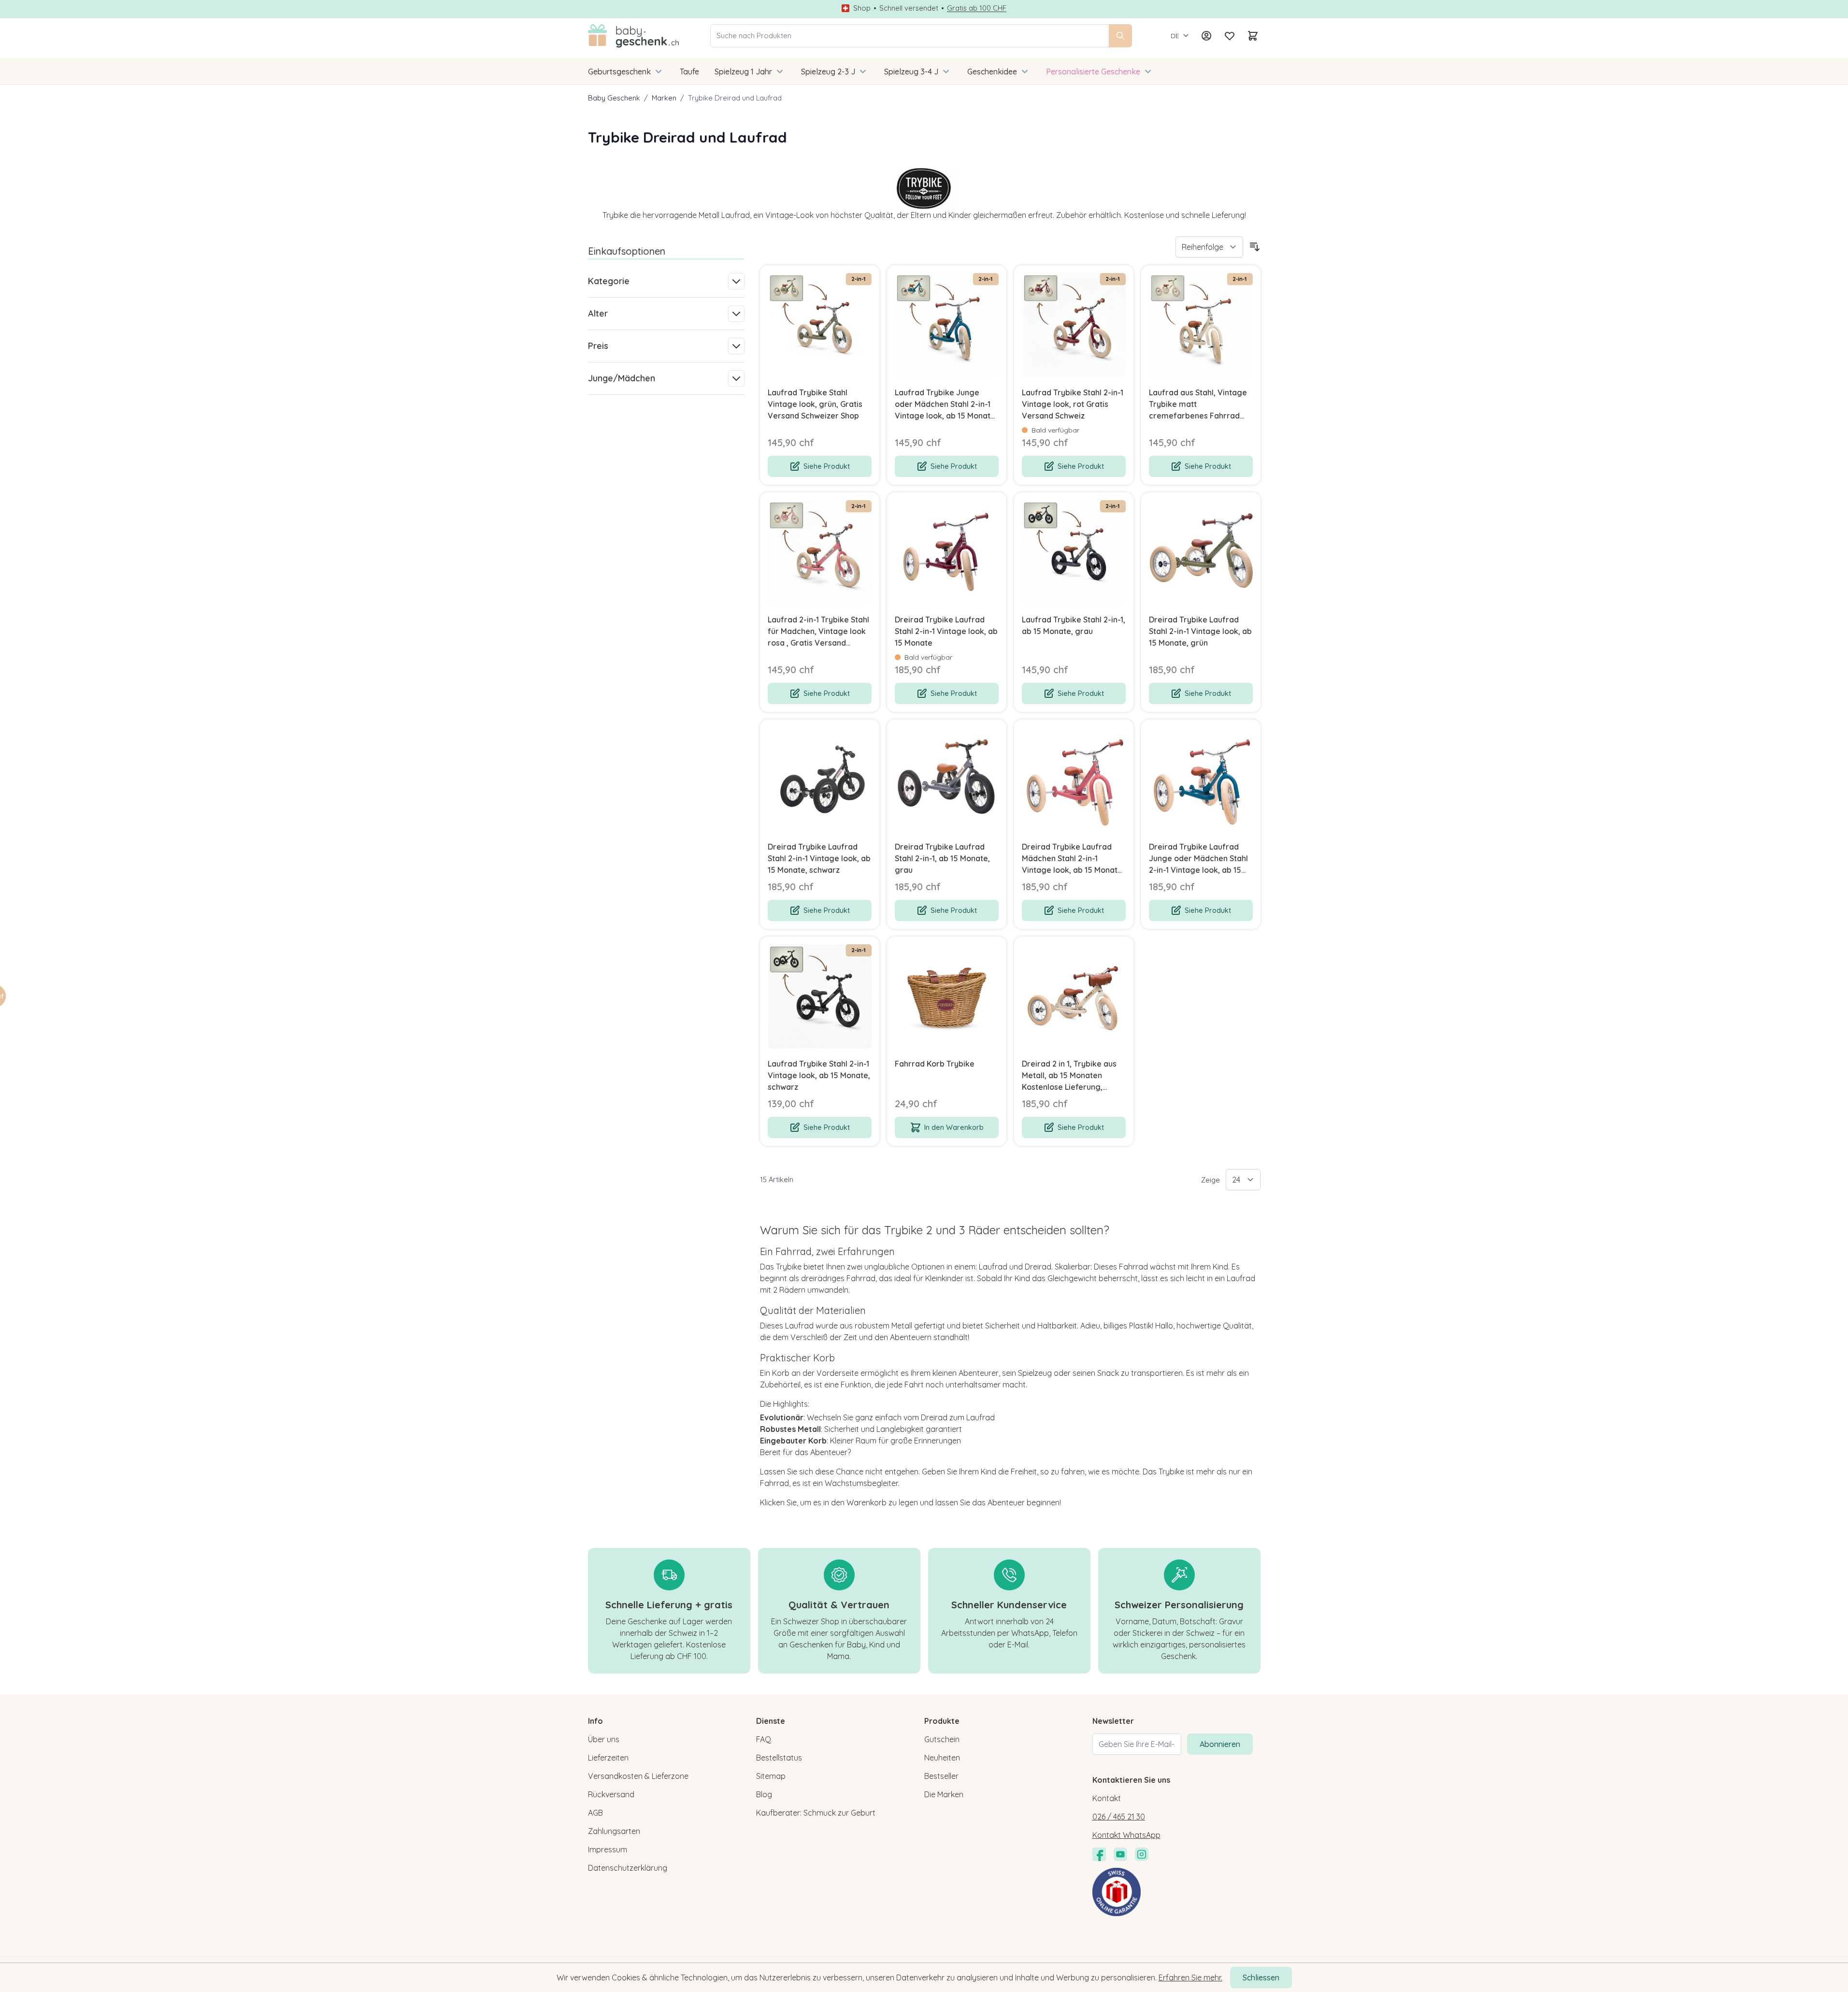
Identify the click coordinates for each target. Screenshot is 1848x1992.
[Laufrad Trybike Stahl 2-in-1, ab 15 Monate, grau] (1074, 552)
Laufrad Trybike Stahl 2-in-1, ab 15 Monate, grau (1074, 625)
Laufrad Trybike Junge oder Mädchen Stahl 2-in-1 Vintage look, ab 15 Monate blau (945, 404)
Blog (764, 1794)
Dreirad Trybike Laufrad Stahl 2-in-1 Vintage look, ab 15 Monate (946, 631)
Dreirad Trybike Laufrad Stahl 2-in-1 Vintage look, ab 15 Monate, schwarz (819, 858)
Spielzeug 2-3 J (828, 72)
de (1175, 36)
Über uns (604, 1739)
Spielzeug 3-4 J (911, 72)
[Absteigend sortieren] (1255, 247)
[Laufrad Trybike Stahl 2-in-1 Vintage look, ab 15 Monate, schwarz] (820, 996)
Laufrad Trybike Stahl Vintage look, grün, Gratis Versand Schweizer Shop (815, 404)
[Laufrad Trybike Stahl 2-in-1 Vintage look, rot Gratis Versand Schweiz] (1074, 325)
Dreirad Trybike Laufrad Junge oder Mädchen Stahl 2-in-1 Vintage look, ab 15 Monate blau (1198, 859)
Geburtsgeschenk (619, 72)
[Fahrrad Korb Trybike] (947, 996)
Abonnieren (1220, 1744)
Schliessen (1261, 1978)
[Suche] (1120, 36)
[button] (25, 996)
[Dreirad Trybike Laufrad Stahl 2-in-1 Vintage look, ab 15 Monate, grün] (1201, 552)
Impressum (608, 1849)
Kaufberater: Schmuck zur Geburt (816, 1813)
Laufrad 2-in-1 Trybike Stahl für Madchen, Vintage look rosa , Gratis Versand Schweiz (818, 632)
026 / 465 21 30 (1119, 1817)
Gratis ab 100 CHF (977, 8)
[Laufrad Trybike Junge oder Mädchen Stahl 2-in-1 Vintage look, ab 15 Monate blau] (947, 325)
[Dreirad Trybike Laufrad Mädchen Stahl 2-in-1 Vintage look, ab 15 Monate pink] (1074, 779)
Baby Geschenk (614, 98)
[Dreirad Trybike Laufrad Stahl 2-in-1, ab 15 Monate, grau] (947, 779)
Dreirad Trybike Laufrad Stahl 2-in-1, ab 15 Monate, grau (942, 858)
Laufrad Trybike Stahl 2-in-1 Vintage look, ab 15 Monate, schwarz (819, 1075)
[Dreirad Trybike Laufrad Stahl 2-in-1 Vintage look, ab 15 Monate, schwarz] (820, 779)
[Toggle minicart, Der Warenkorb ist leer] (1253, 36)
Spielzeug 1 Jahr (743, 72)
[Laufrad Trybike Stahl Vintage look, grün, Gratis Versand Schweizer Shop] (820, 325)
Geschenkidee (992, 72)
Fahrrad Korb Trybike (935, 1064)
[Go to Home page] (634, 36)
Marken (664, 98)
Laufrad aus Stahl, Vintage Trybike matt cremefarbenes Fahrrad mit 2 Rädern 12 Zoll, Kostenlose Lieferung (1198, 404)
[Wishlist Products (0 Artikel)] (1230, 36)
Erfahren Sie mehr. (1190, 1978)
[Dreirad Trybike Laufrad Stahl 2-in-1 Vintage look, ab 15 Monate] (947, 552)
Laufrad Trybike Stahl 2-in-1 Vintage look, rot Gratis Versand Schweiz (1073, 404)
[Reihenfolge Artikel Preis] (1209, 247)
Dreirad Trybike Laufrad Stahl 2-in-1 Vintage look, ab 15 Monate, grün (1200, 631)
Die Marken (944, 1794)
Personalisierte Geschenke (1093, 72)
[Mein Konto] (1206, 36)
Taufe (689, 72)
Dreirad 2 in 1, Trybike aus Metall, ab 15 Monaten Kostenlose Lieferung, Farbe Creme (1069, 1076)
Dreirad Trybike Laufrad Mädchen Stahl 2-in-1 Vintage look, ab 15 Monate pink (1072, 859)
